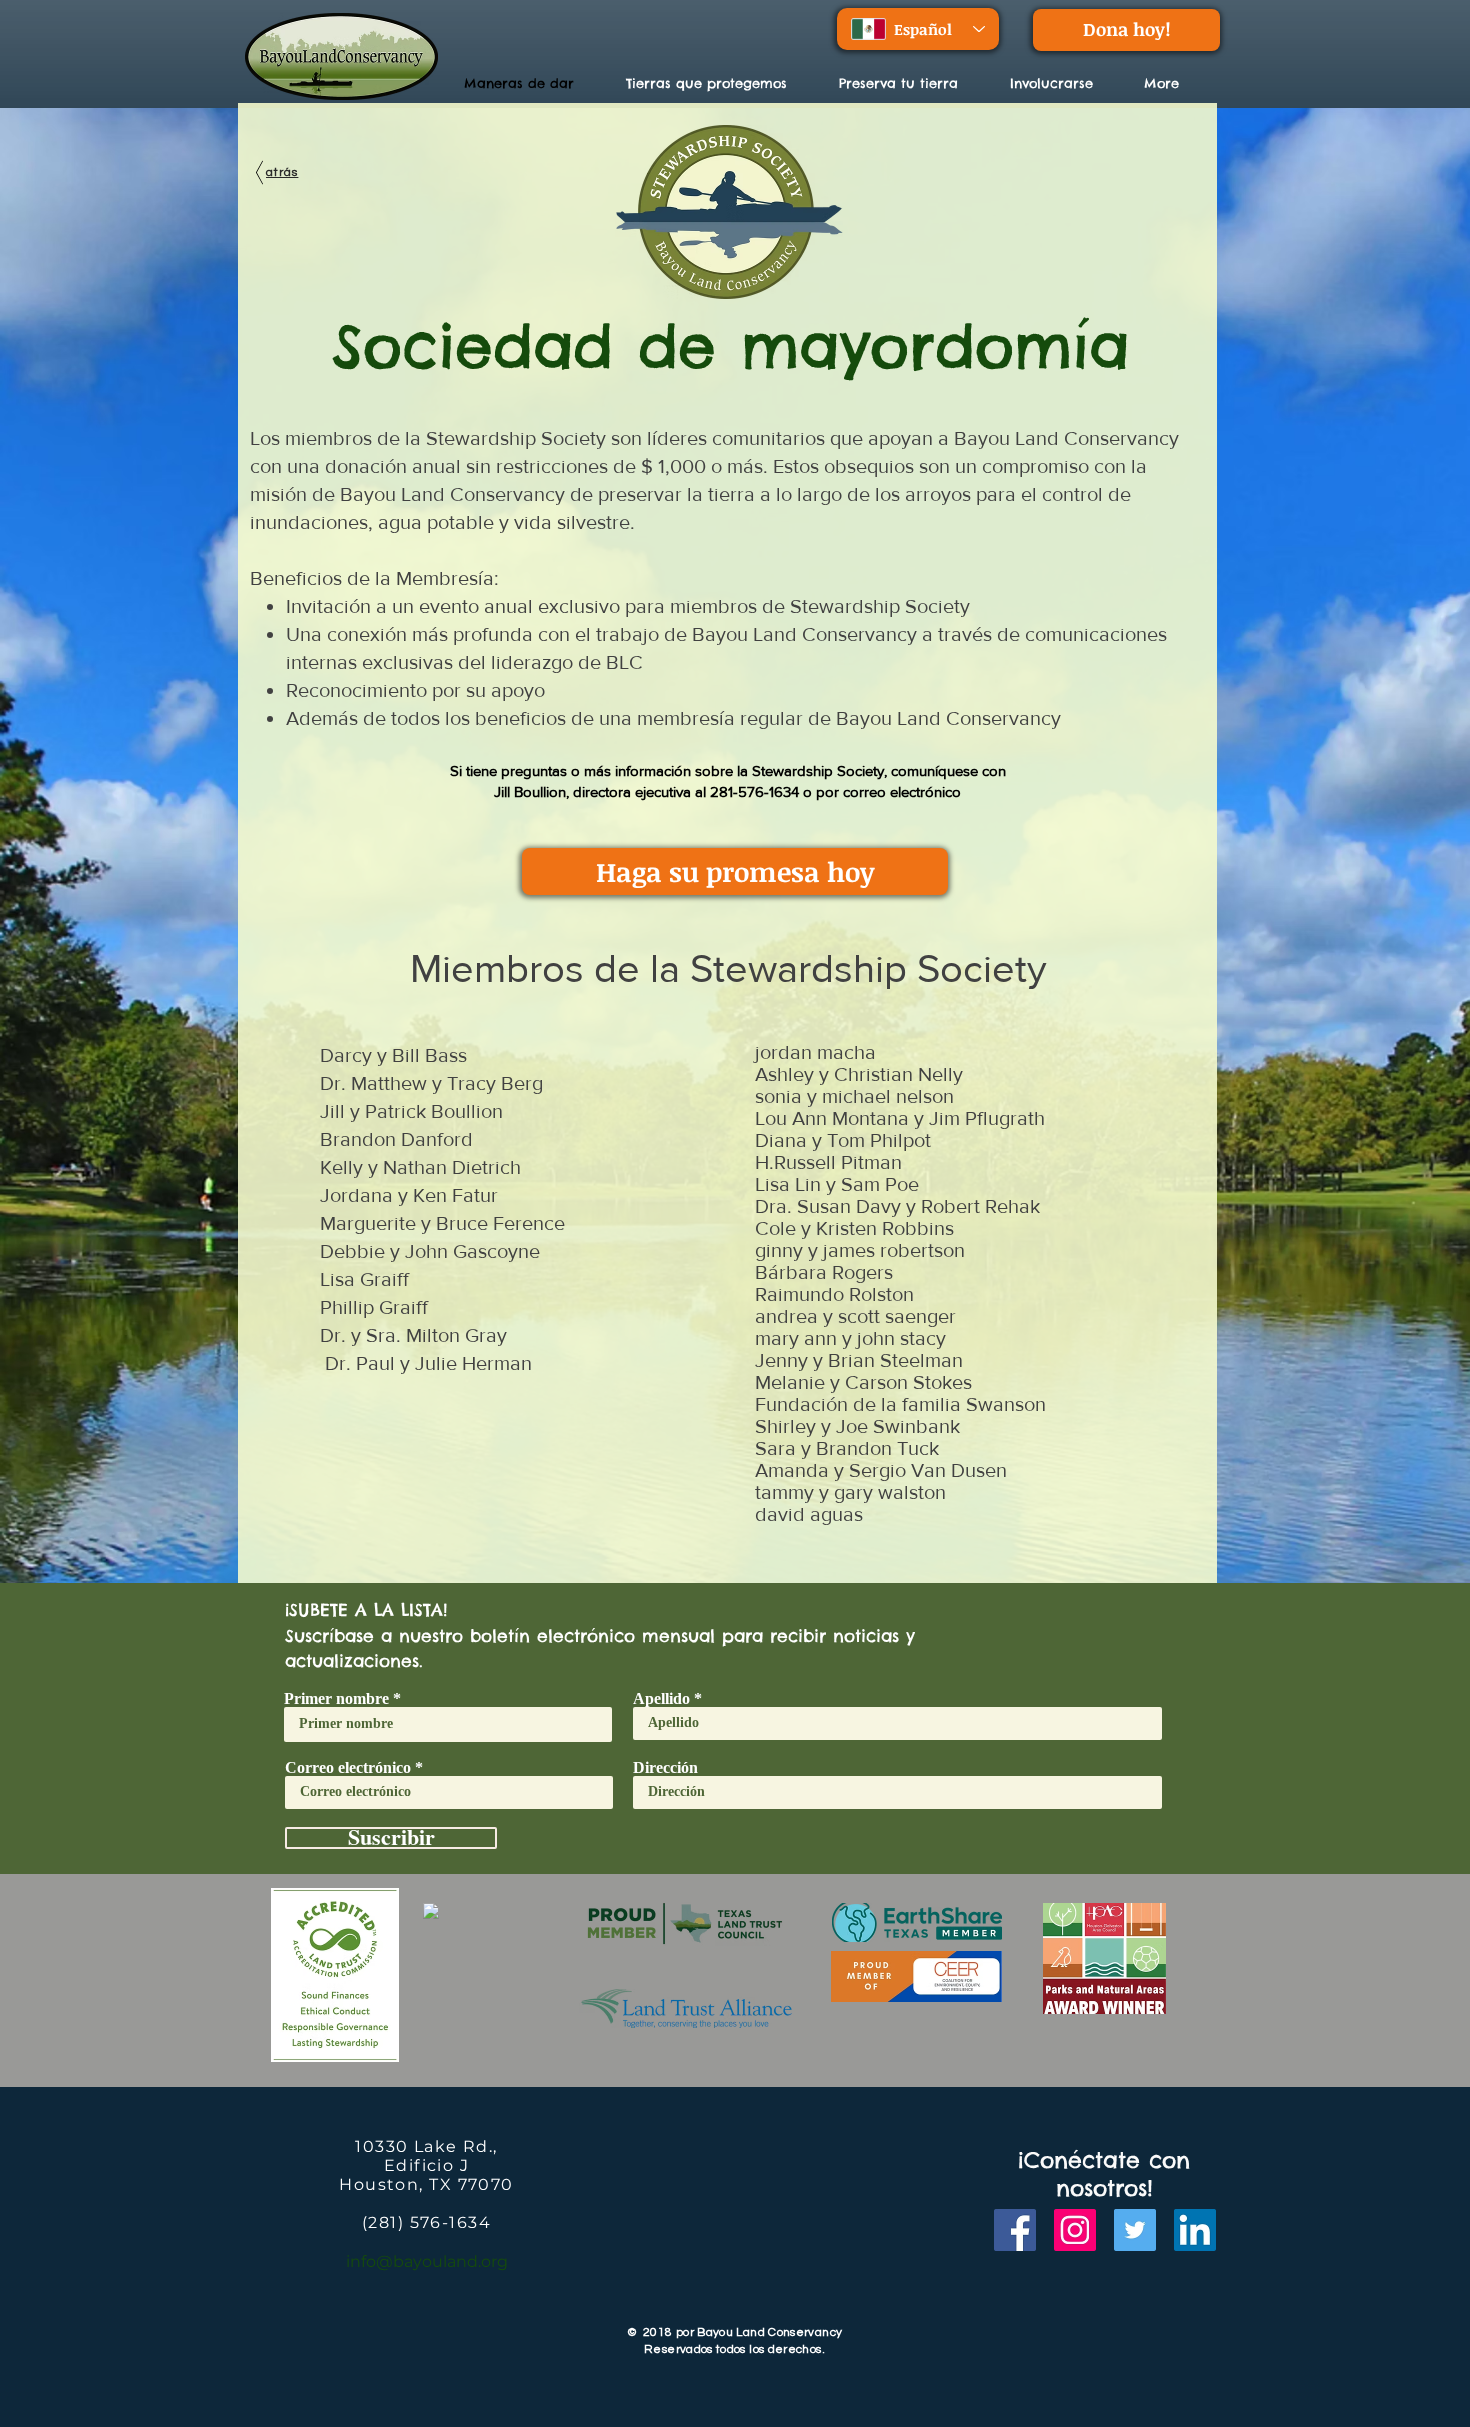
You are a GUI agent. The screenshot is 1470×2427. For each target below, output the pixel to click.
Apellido (661, 1699)
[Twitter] (1135, 2230)
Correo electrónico (348, 1768)
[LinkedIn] (1195, 2230)
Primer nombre (336, 1699)
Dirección (665, 1768)
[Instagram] (1075, 2230)
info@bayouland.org (427, 2261)
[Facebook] (1015, 2230)
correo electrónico (902, 791)
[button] (717, 83)
